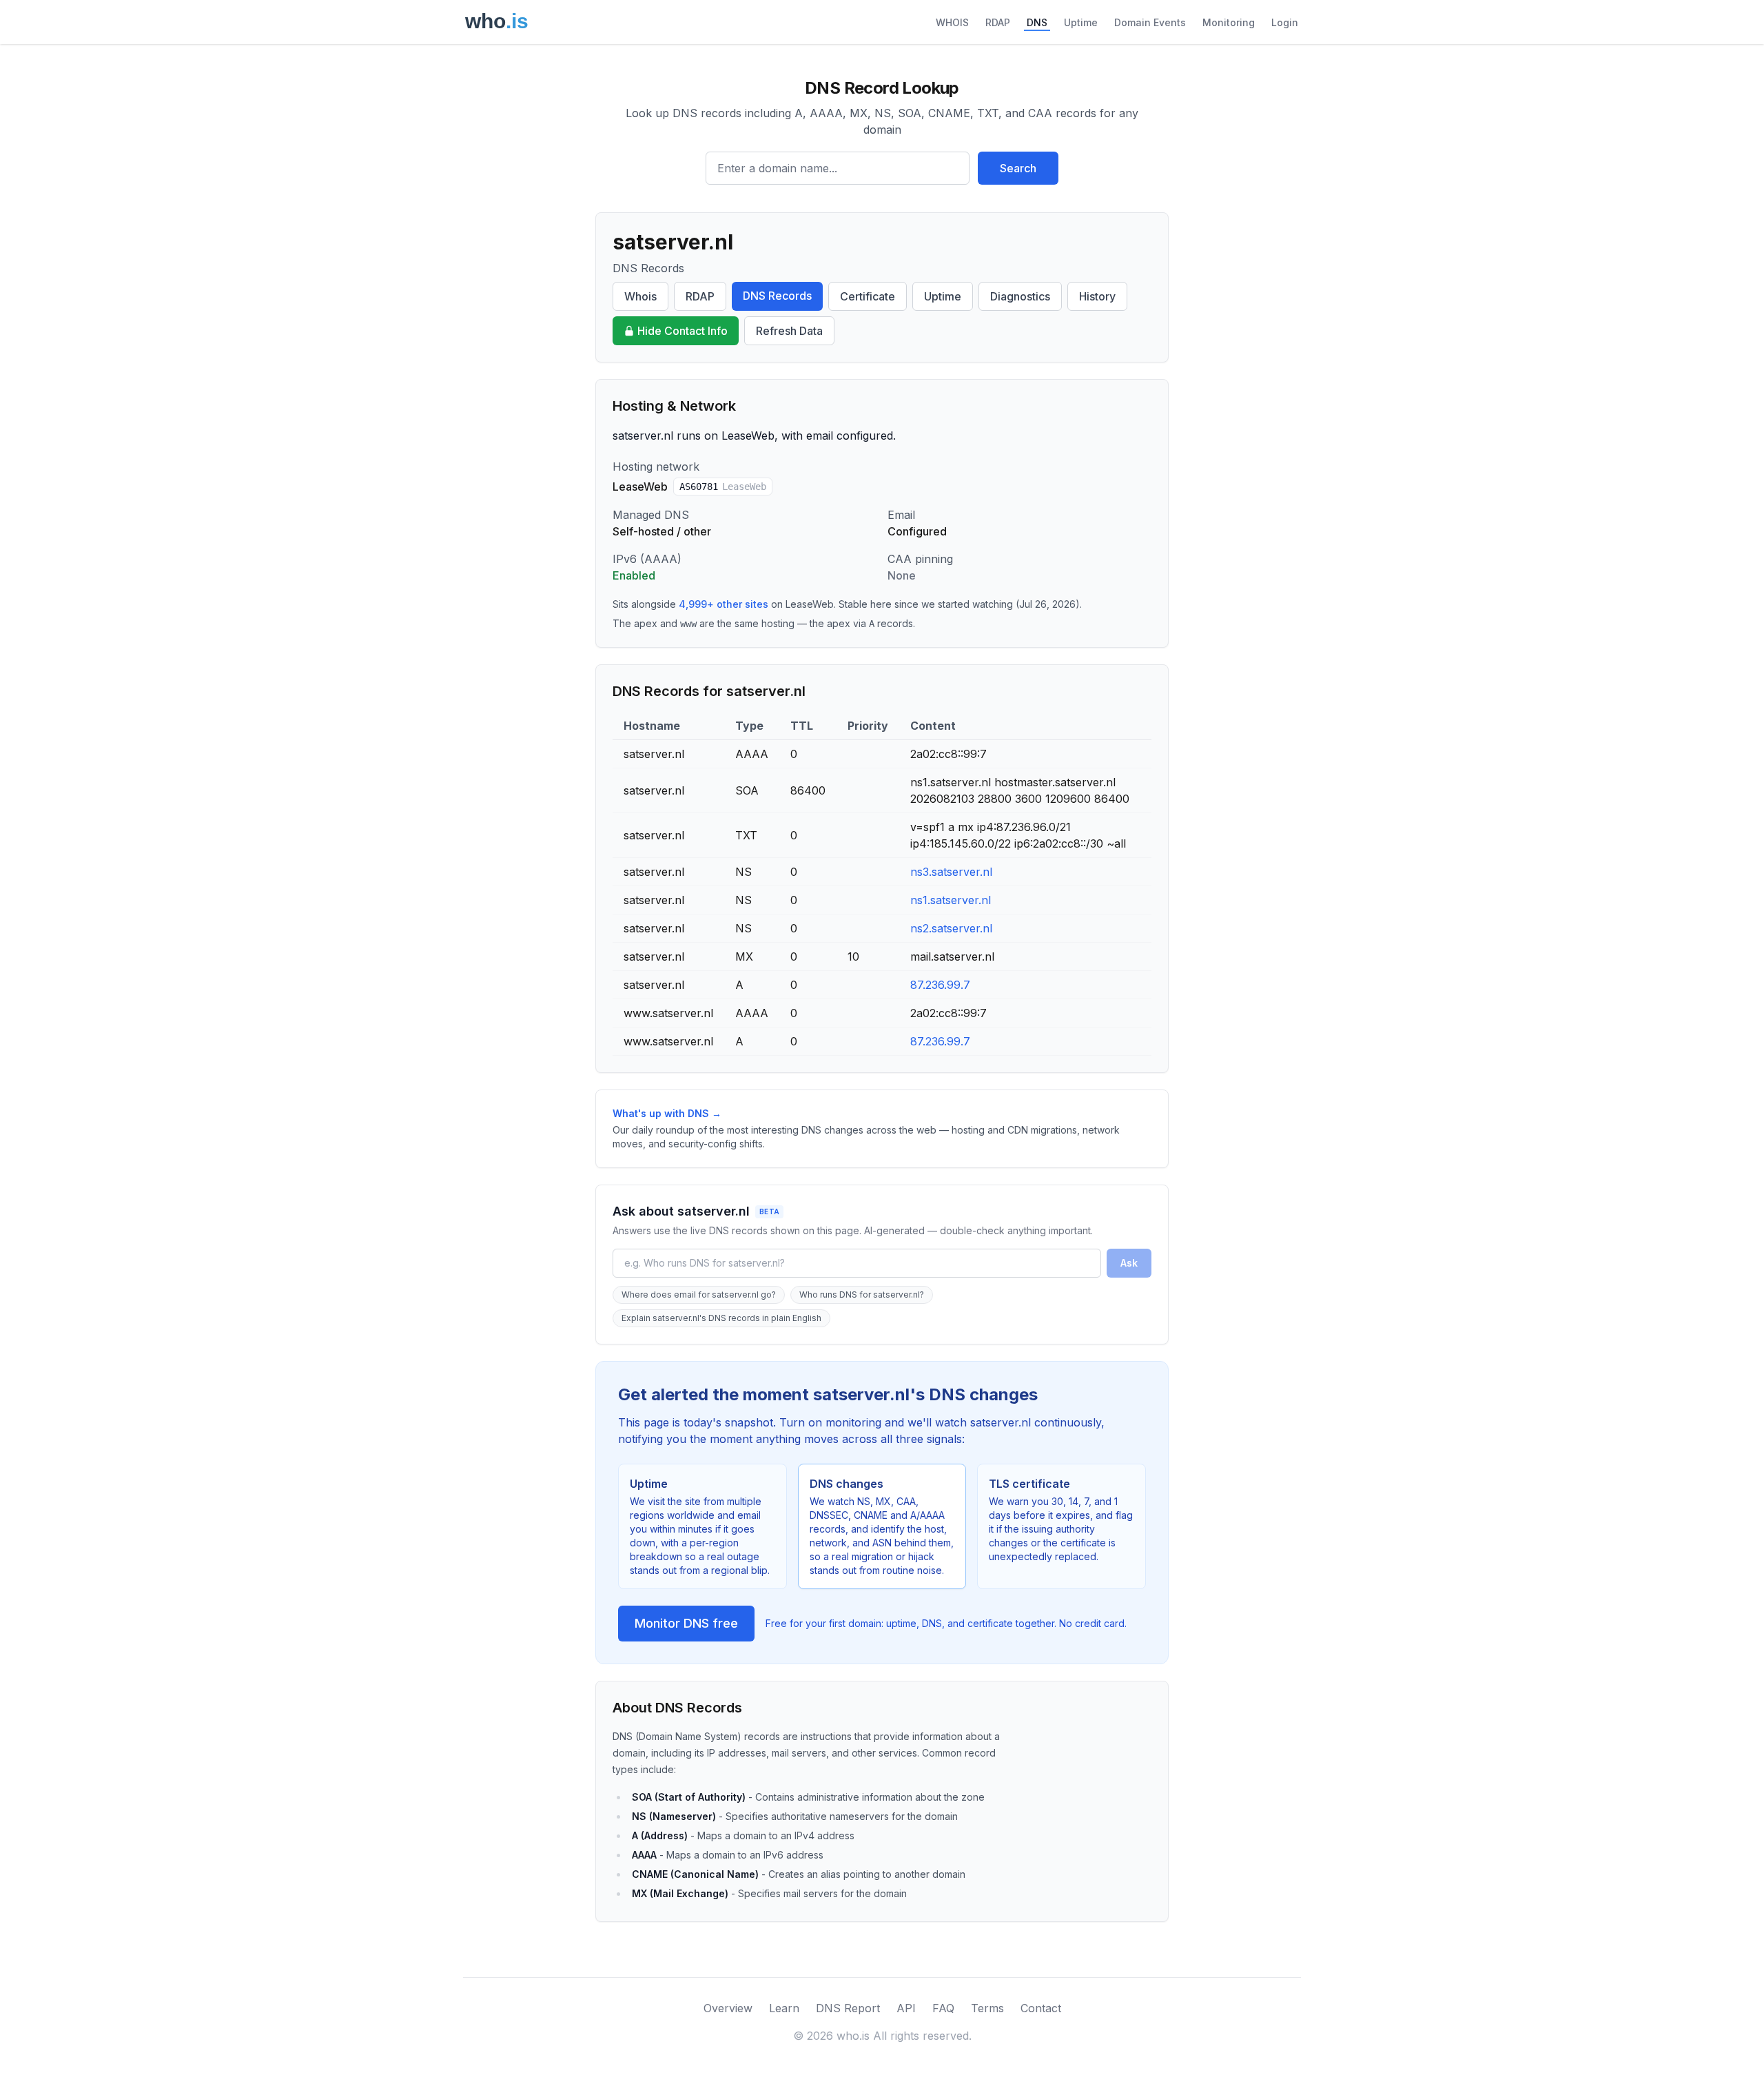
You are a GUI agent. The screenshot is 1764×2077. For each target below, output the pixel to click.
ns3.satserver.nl (951, 872)
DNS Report (848, 2008)
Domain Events (1150, 22)
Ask (1129, 1263)
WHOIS (952, 22)
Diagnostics (1020, 296)
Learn (784, 2008)
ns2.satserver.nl (951, 928)
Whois (640, 296)
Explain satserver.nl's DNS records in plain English (721, 1318)
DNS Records (777, 296)
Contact (1041, 2008)
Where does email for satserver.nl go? (699, 1295)
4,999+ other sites (724, 604)
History (1097, 296)
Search (1018, 168)
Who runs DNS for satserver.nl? (862, 1295)
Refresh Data (789, 331)
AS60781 (723, 487)
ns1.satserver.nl (951, 900)
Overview (728, 2008)
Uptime (1081, 22)
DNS (1037, 22)
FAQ (943, 2008)
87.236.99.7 (940, 985)
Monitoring (1229, 22)
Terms (987, 2008)
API (906, 2008)
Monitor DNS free (686, 1623)
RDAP (998, 22)
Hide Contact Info (683, 331)
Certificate (868, 296)
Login (1285, 22)
